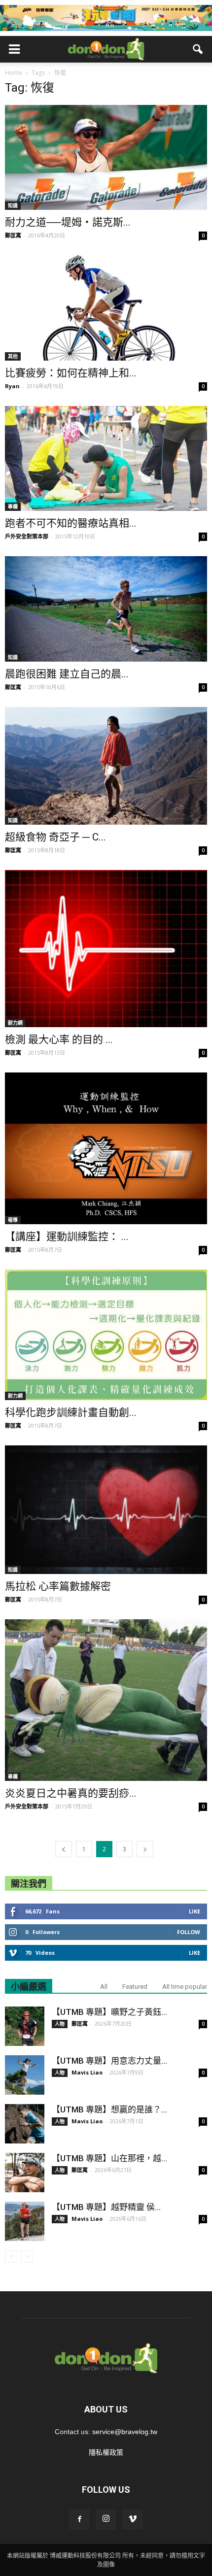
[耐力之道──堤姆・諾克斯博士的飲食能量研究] (106, 157)
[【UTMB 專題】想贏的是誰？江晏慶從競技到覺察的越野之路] (25, 2124)
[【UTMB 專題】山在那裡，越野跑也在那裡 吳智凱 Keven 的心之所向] (25, 2173)
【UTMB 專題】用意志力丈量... (109, 2061)
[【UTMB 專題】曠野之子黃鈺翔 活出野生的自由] (25, 2026)
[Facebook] (79, 2519)
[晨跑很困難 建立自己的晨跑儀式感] (106, 609)
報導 (13, 1220)
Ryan (12, 386)
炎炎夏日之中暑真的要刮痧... (71, 1793)
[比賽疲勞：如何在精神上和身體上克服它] (106, 308)
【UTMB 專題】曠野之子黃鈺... (109, 2012)
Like (194, 1911)
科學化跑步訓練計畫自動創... (71, 1412)
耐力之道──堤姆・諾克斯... (68, 222)
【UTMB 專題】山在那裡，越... (109, 2158)
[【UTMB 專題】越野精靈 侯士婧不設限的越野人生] (25, 2221)
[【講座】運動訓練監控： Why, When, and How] (106, 1148)
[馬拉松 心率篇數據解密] (106, 1510)
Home (14, 73)
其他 (13, 356)
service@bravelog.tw (125, 2432)
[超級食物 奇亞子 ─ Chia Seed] (106, 766)
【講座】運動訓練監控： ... (67, 1237)
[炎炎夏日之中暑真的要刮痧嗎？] (106, 1700)
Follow (189, 1932)
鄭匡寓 (13, 235)
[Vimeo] (133, 2519)
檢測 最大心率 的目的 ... (59, 1039)
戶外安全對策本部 (27, 536)
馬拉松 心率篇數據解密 (58, 1586)
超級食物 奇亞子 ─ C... (55, 837)
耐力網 (15, 1023)
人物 (60, 2024)
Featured (135, 1987)
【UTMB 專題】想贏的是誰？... (109, 2109)
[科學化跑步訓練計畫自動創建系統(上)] (106, 1335)
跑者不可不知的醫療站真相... (71, 523)
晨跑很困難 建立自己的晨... (67, 674)
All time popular (185, 1987)
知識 (13, 205)
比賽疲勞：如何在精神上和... (71, 373)
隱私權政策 (106, 2452)
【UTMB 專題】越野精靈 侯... (106, 2207)
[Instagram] (106, 2519)
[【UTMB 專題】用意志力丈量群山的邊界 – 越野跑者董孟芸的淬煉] (25, 2075)
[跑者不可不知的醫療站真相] (106, 458)
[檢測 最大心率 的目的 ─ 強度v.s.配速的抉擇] (106, 949)
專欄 (13, 506)
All (104, 1987)
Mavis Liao (87, 2072)
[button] (198, 49)
